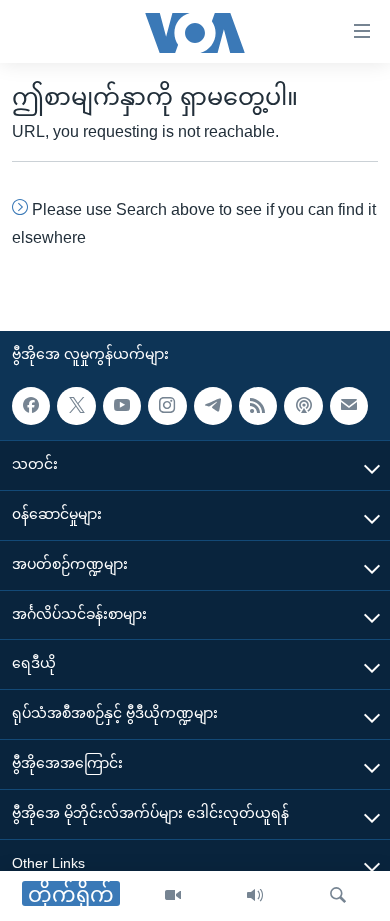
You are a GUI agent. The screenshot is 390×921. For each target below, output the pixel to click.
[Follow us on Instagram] (167, 406)
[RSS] (258, 406)
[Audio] (255, 896)
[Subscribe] (349, 406)
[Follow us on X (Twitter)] (76, 406)
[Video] (173, 896)
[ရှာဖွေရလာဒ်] (338, 896)
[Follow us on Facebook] (31, 406)
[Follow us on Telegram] (213, 406)
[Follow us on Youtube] (122, 406)
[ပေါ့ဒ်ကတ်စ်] (303, 406)
